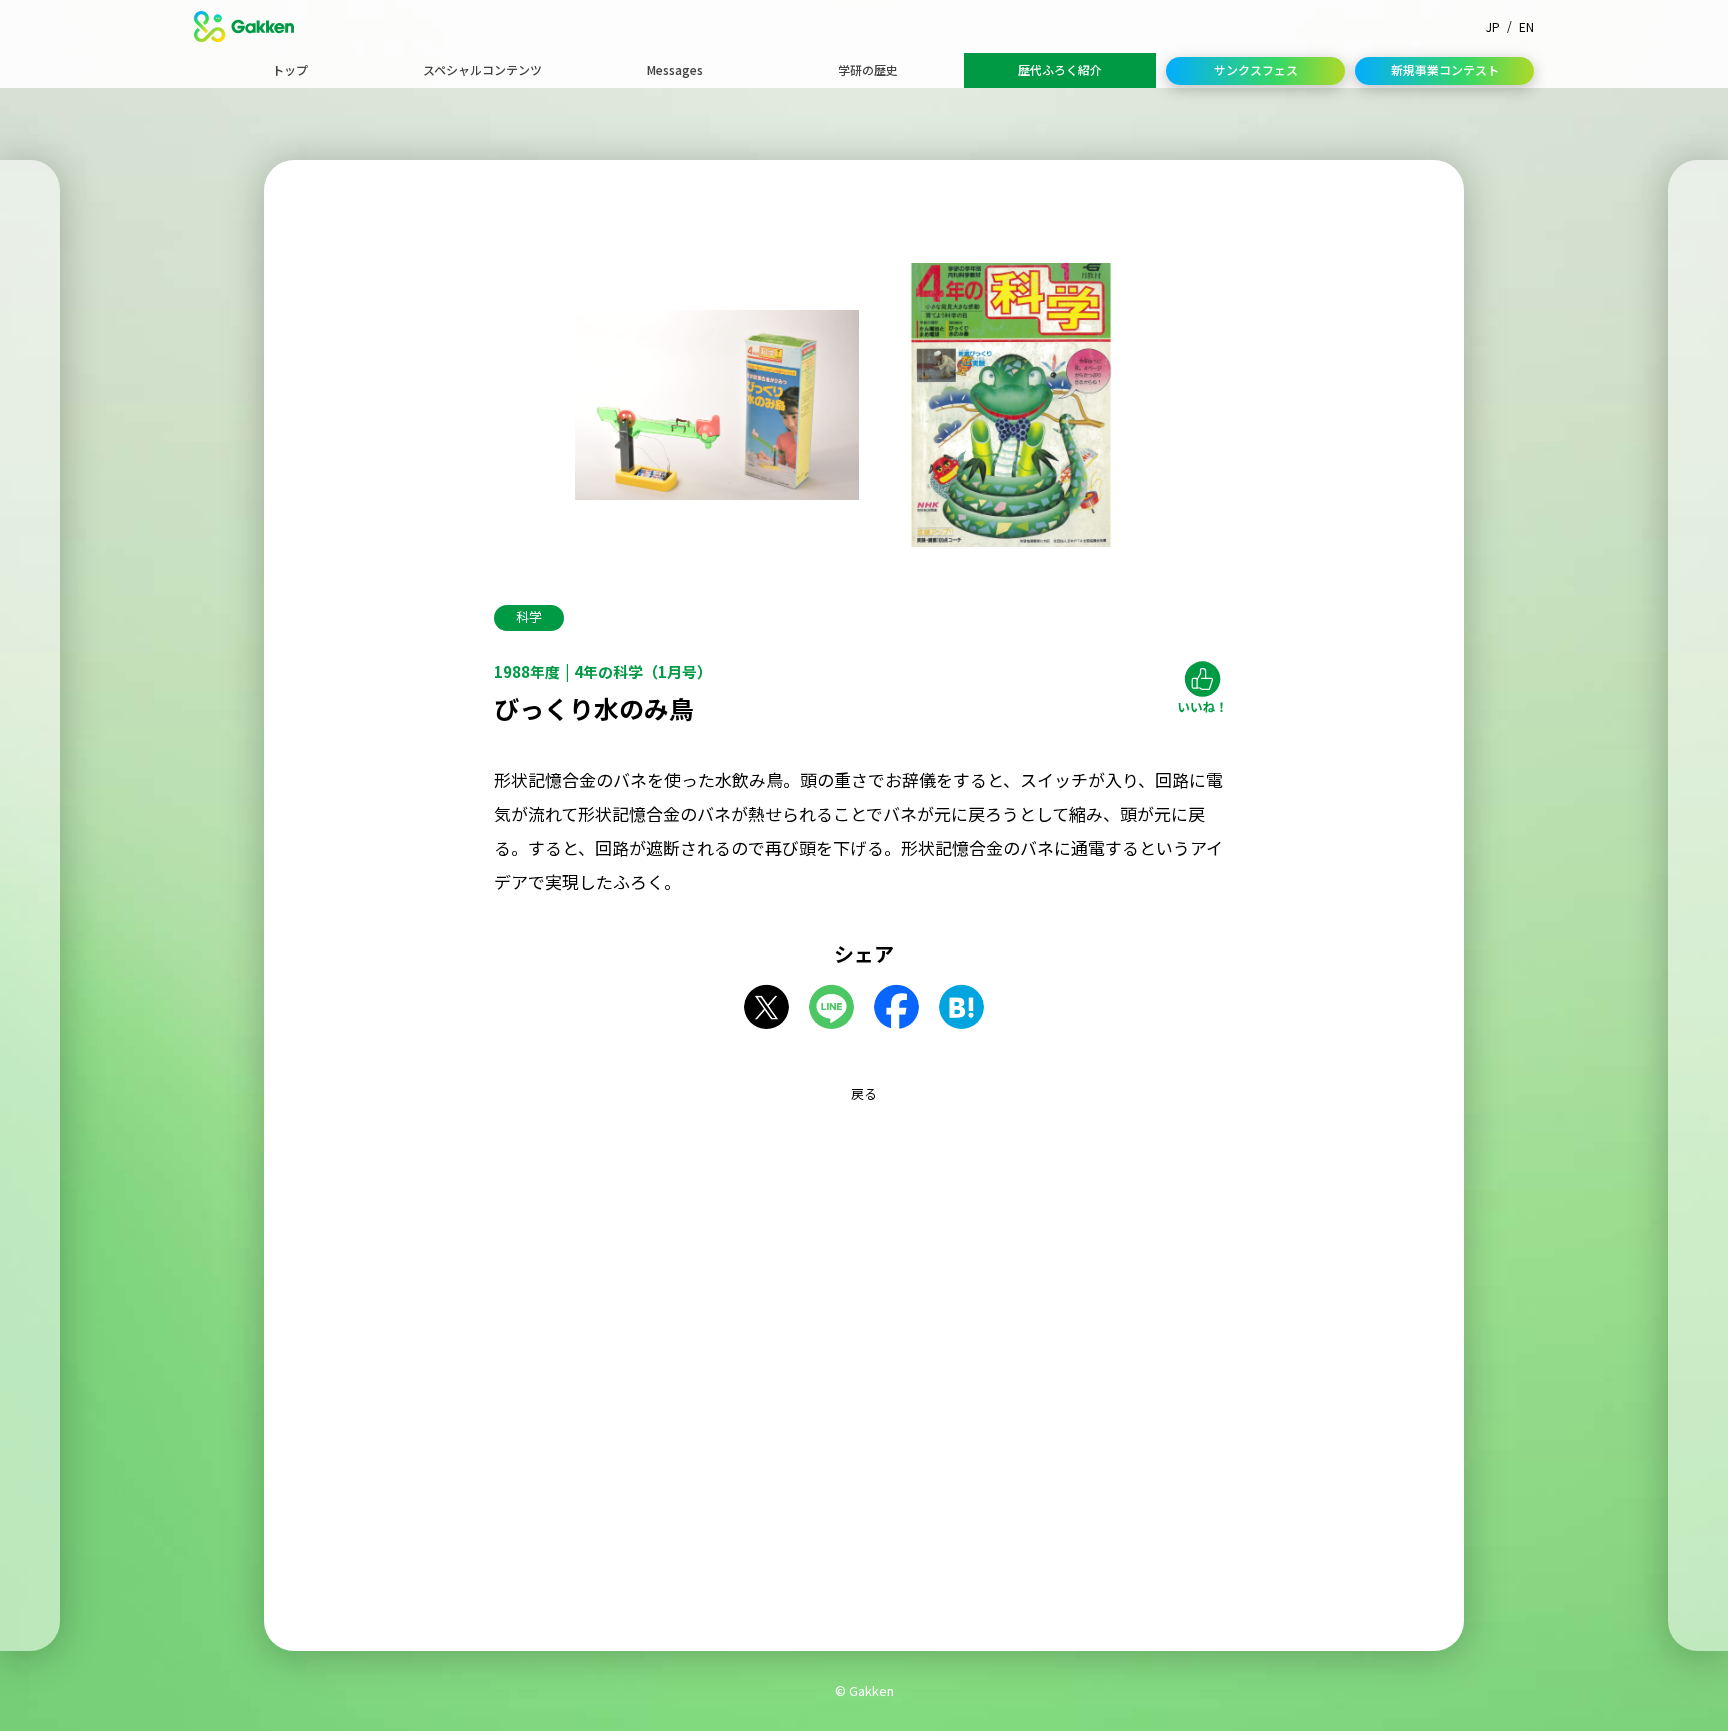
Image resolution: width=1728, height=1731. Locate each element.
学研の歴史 (868, 69)
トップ (290, 69)
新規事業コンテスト (1445, 69)
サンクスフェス (1256, 69)
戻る (864, 1093)
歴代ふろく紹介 (1060, 69)
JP (1493, 26)
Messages (675, 69)
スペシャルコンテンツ (482, 69)
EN (1526, 26)
